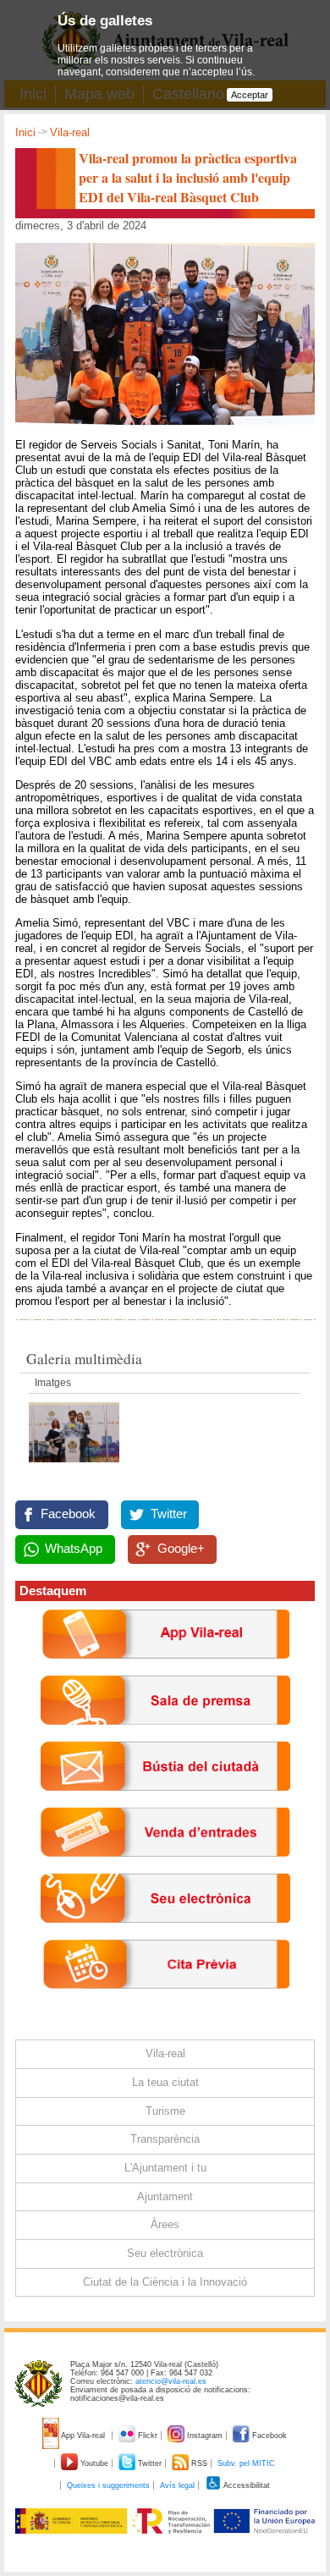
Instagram (205, 2436)
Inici (25, 132)
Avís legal (177, 2485)
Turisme (165, 2111)
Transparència (165, 2139)
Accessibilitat (246, 2485)
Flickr (148, 2436)
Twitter (169, 1514)
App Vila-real (83, 2436)
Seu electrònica (165, 2253)
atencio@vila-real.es (171, 2381)
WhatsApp (74, 1549)
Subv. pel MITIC (246, 2463)
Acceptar (250, 95)
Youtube (94, 2463)
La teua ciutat (165, 2082)
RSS (199, 2463)
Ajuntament (165, 2196)
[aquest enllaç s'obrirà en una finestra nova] (165, 1936)
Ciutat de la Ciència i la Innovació (165, 2282)
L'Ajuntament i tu (165, 2168)
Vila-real (70, 132)
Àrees (165, 2224)
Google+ (181, 1549)
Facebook (68, 1514)
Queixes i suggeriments (108, 2485)
